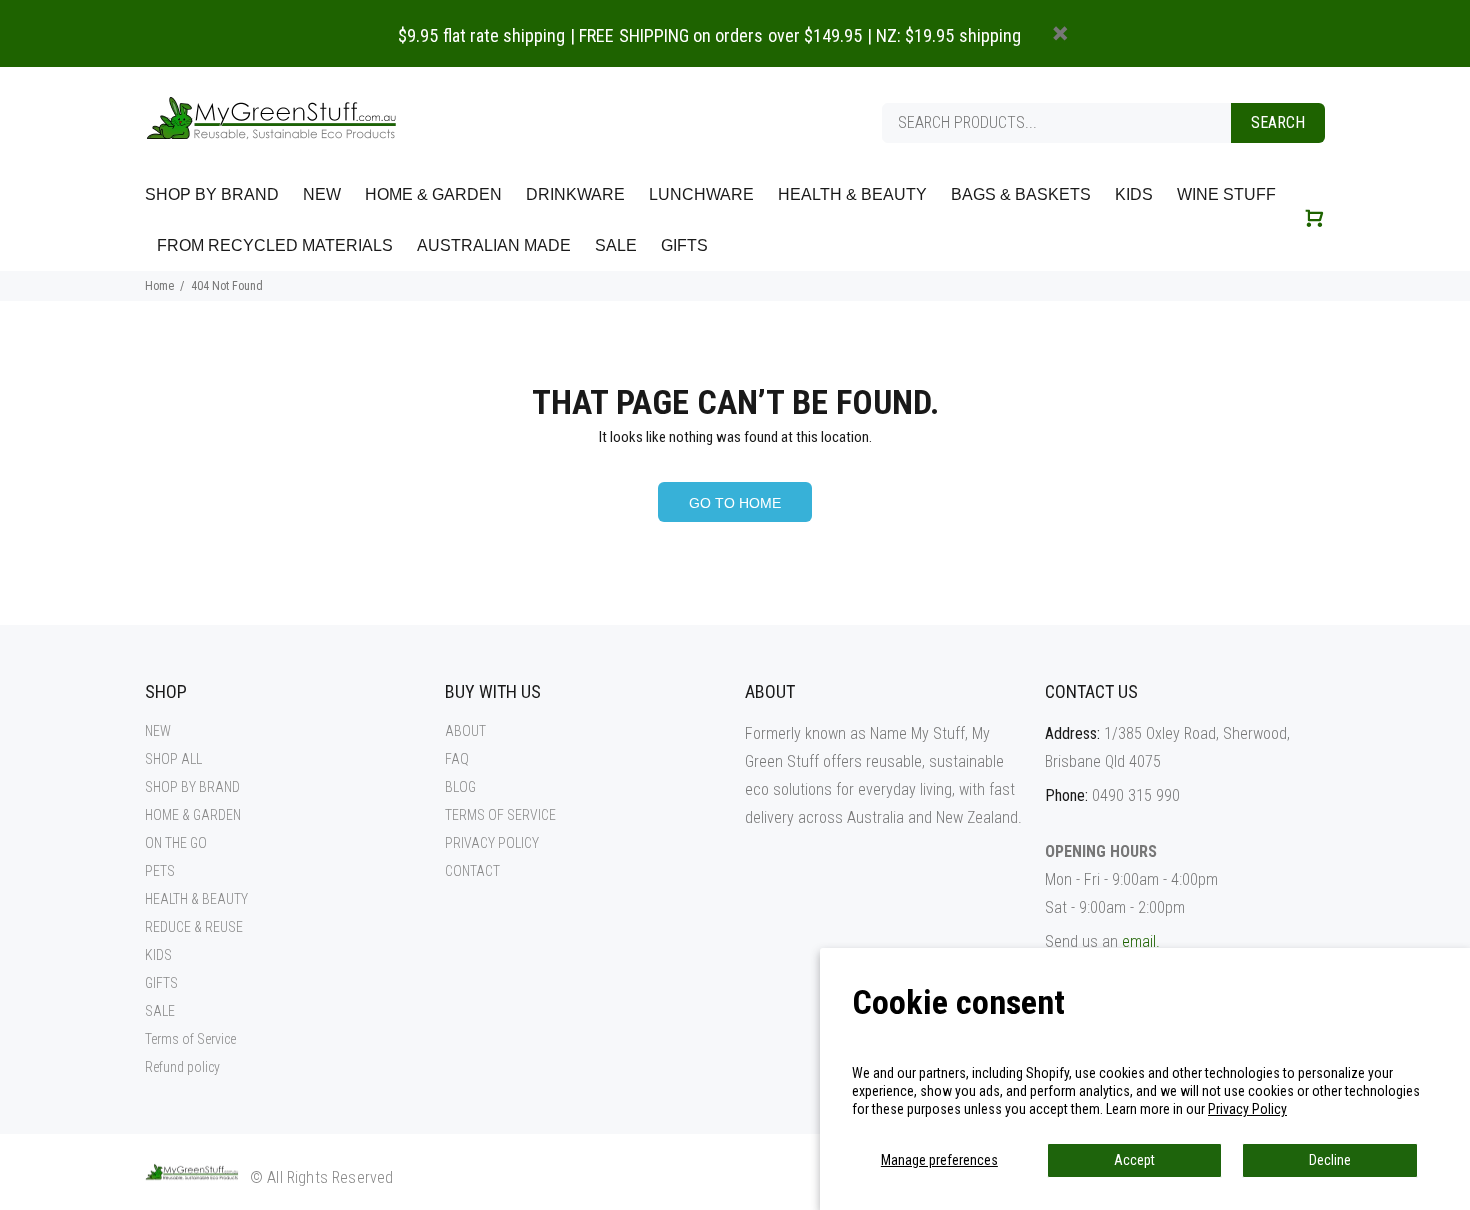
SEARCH (1278, 122)
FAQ (457, 759)
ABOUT (465, 731)
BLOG (460, 787)
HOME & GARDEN (193, 815)
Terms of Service (190, 1039)
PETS (160, 871)
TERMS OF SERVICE (500, 815)
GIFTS (161, 983)
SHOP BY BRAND (192, 787)
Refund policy (182, 1067)
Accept (1134, 1160)
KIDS (158, 955)
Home (159, 286)
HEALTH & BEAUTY (196, 899)
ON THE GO (176, 843)
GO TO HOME (735, 503)
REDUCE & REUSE (194, 927)
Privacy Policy (1247, 1109)
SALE (160, 1011)
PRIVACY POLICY (492, 843)
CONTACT (472, 871)
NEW (158, 731)
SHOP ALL (173, 759)
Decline (1330, 1160)
